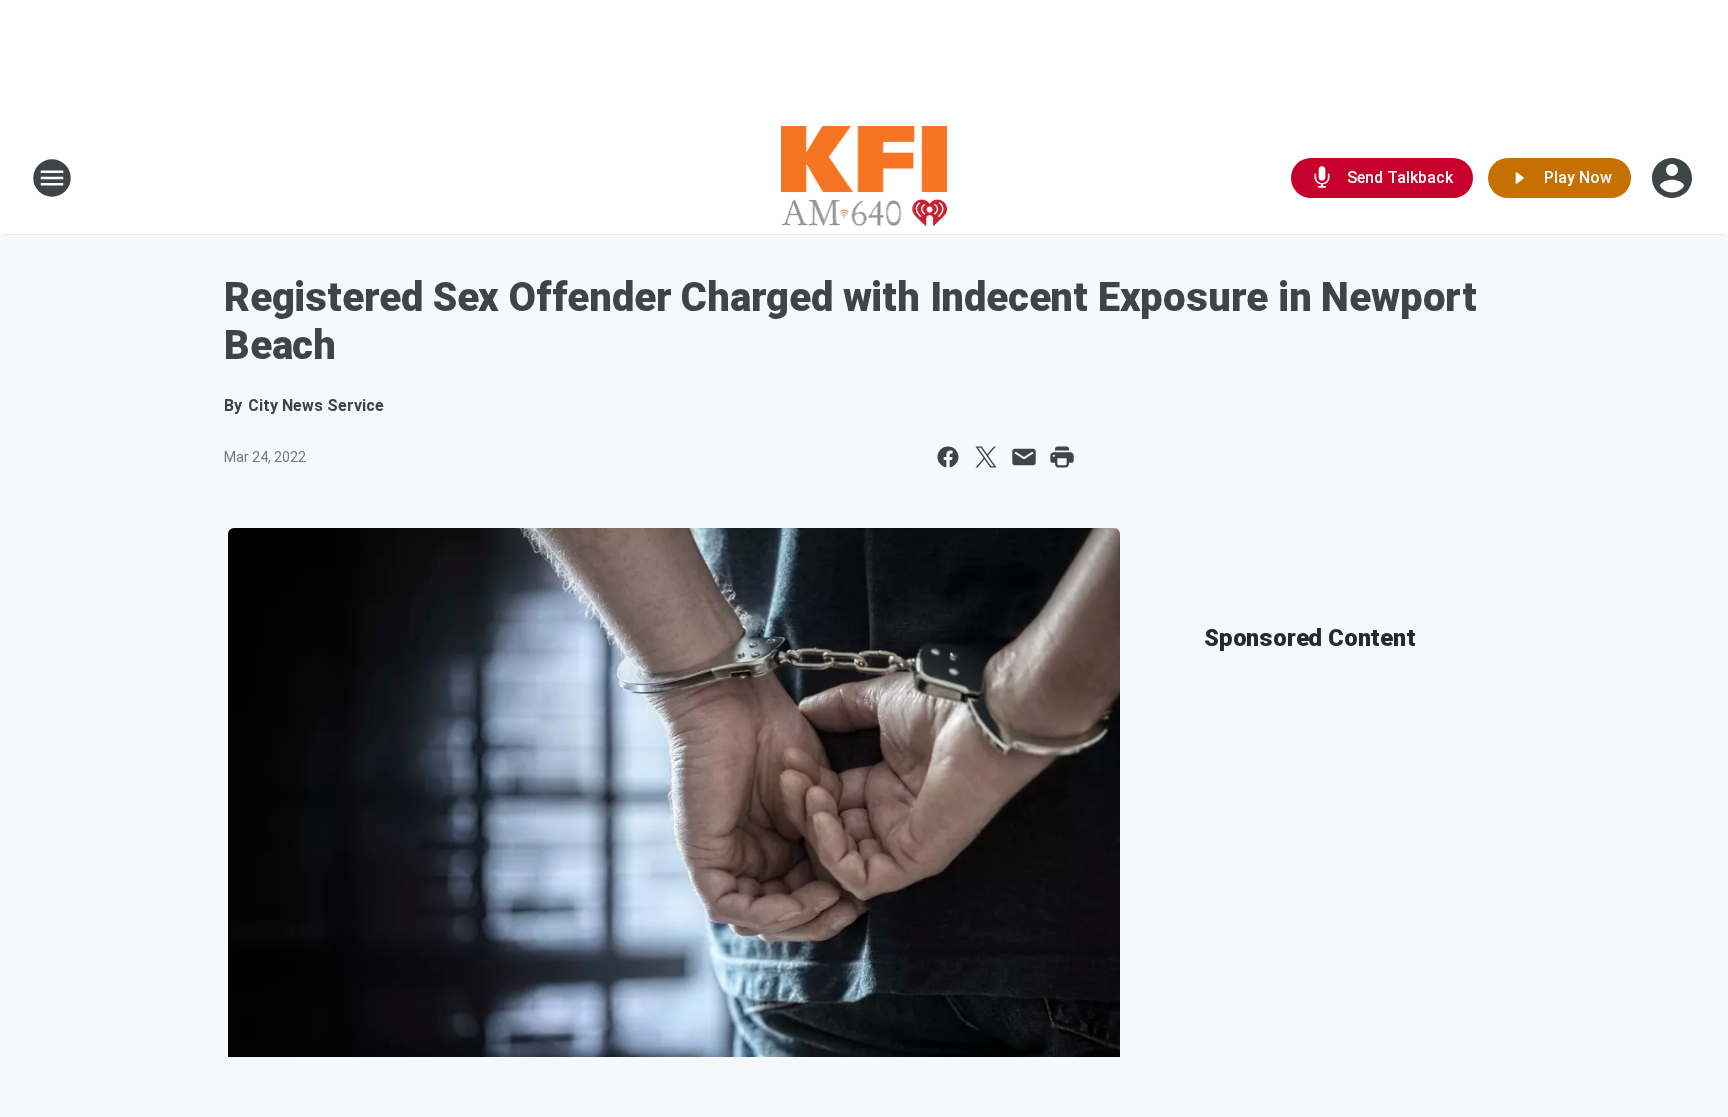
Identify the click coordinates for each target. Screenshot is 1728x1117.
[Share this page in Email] (1024, 457)
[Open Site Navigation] (52, 178)
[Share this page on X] (986, 457)
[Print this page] (1062, 457)
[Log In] (1674, 178)
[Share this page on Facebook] (948, 457)
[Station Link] (864, 178)
